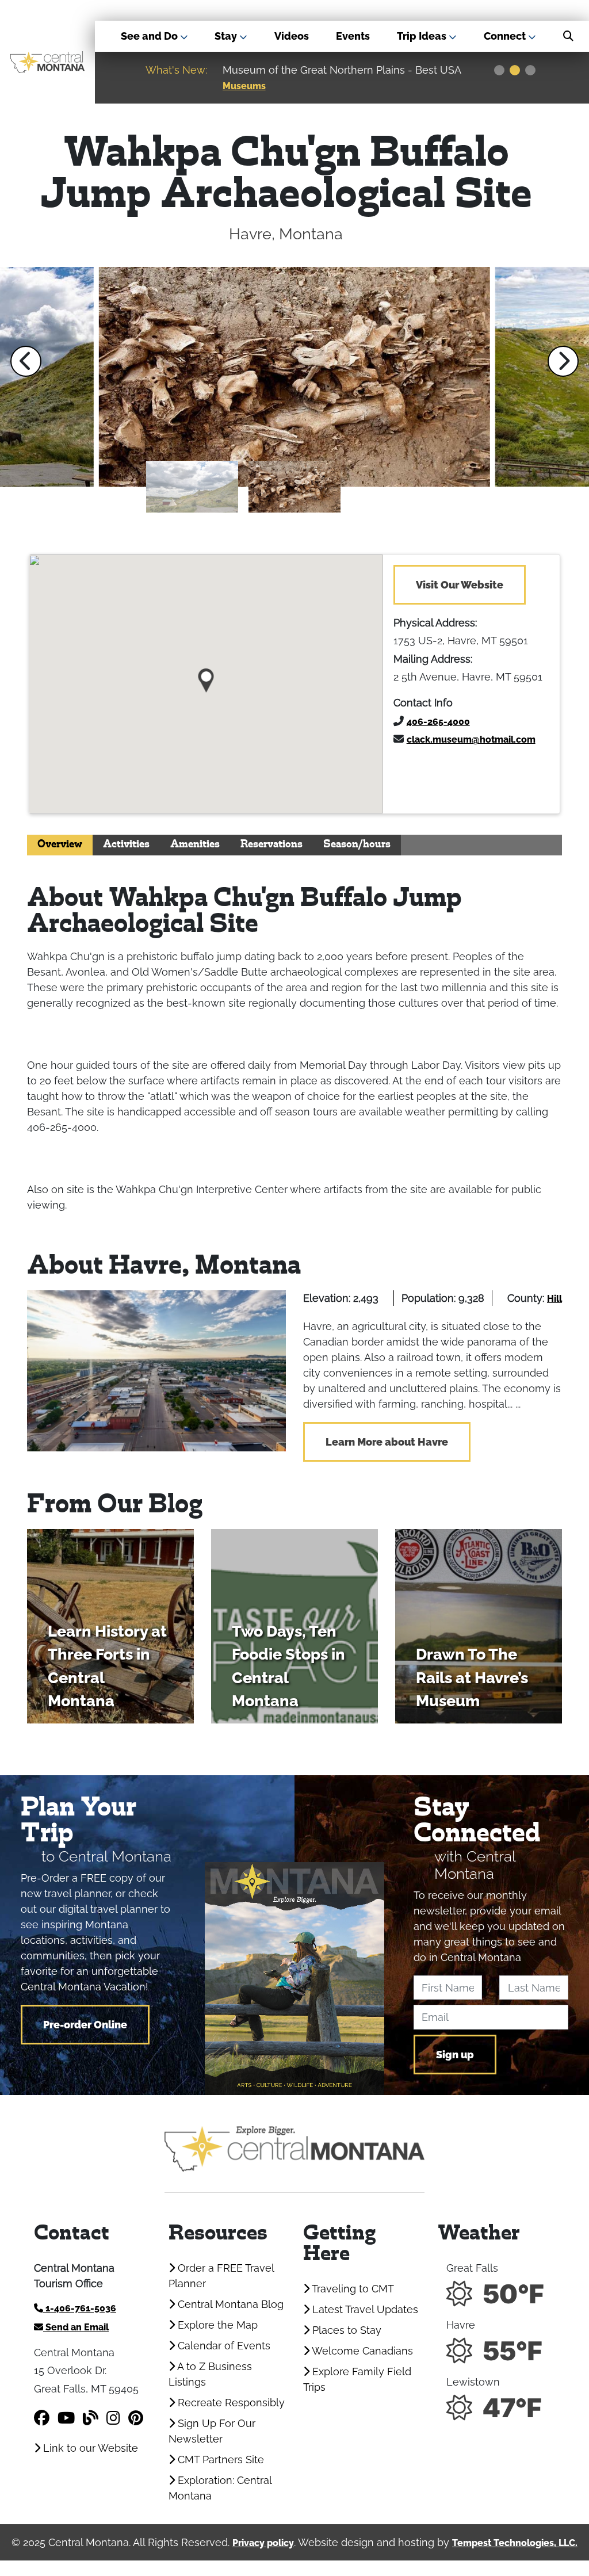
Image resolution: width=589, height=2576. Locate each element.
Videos (292, 36)
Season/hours (357, 845)
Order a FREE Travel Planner (221, 2276)
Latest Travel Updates (364, 2309)
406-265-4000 (438, 722)
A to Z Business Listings (210, 2374)
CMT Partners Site (219, 2460)
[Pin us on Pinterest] (136, 2418)
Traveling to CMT (352, 2289)
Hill (554, 1299)
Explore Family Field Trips (357, 2379)
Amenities (195, 845)
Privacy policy (263, 2543)
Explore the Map (216, 2325)
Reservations (271, 845)
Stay (227, 36)
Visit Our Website (460, 585)
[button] (26, 361)
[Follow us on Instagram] (113, 2418)
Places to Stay (345, 2330)
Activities (126, 845)
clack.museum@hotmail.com (471, 739)
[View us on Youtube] (66, 2418)
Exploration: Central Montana (220, 2488)
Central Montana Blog (229, 2304)
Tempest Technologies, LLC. (515, 2543)
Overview (60, 845)
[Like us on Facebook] (42, 2418)
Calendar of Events (223, 2346)
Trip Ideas (423, 36)
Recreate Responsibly (230, 2403)
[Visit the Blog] (91, 2418)
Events (353, 36)
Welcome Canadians (361, 2351)
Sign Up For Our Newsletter (212, 2431)
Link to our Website (89, 2448)
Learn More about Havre (387, 1442)
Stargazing (420, 86)
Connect (506, 36)
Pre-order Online (85, 2025)
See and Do (150, 36)
